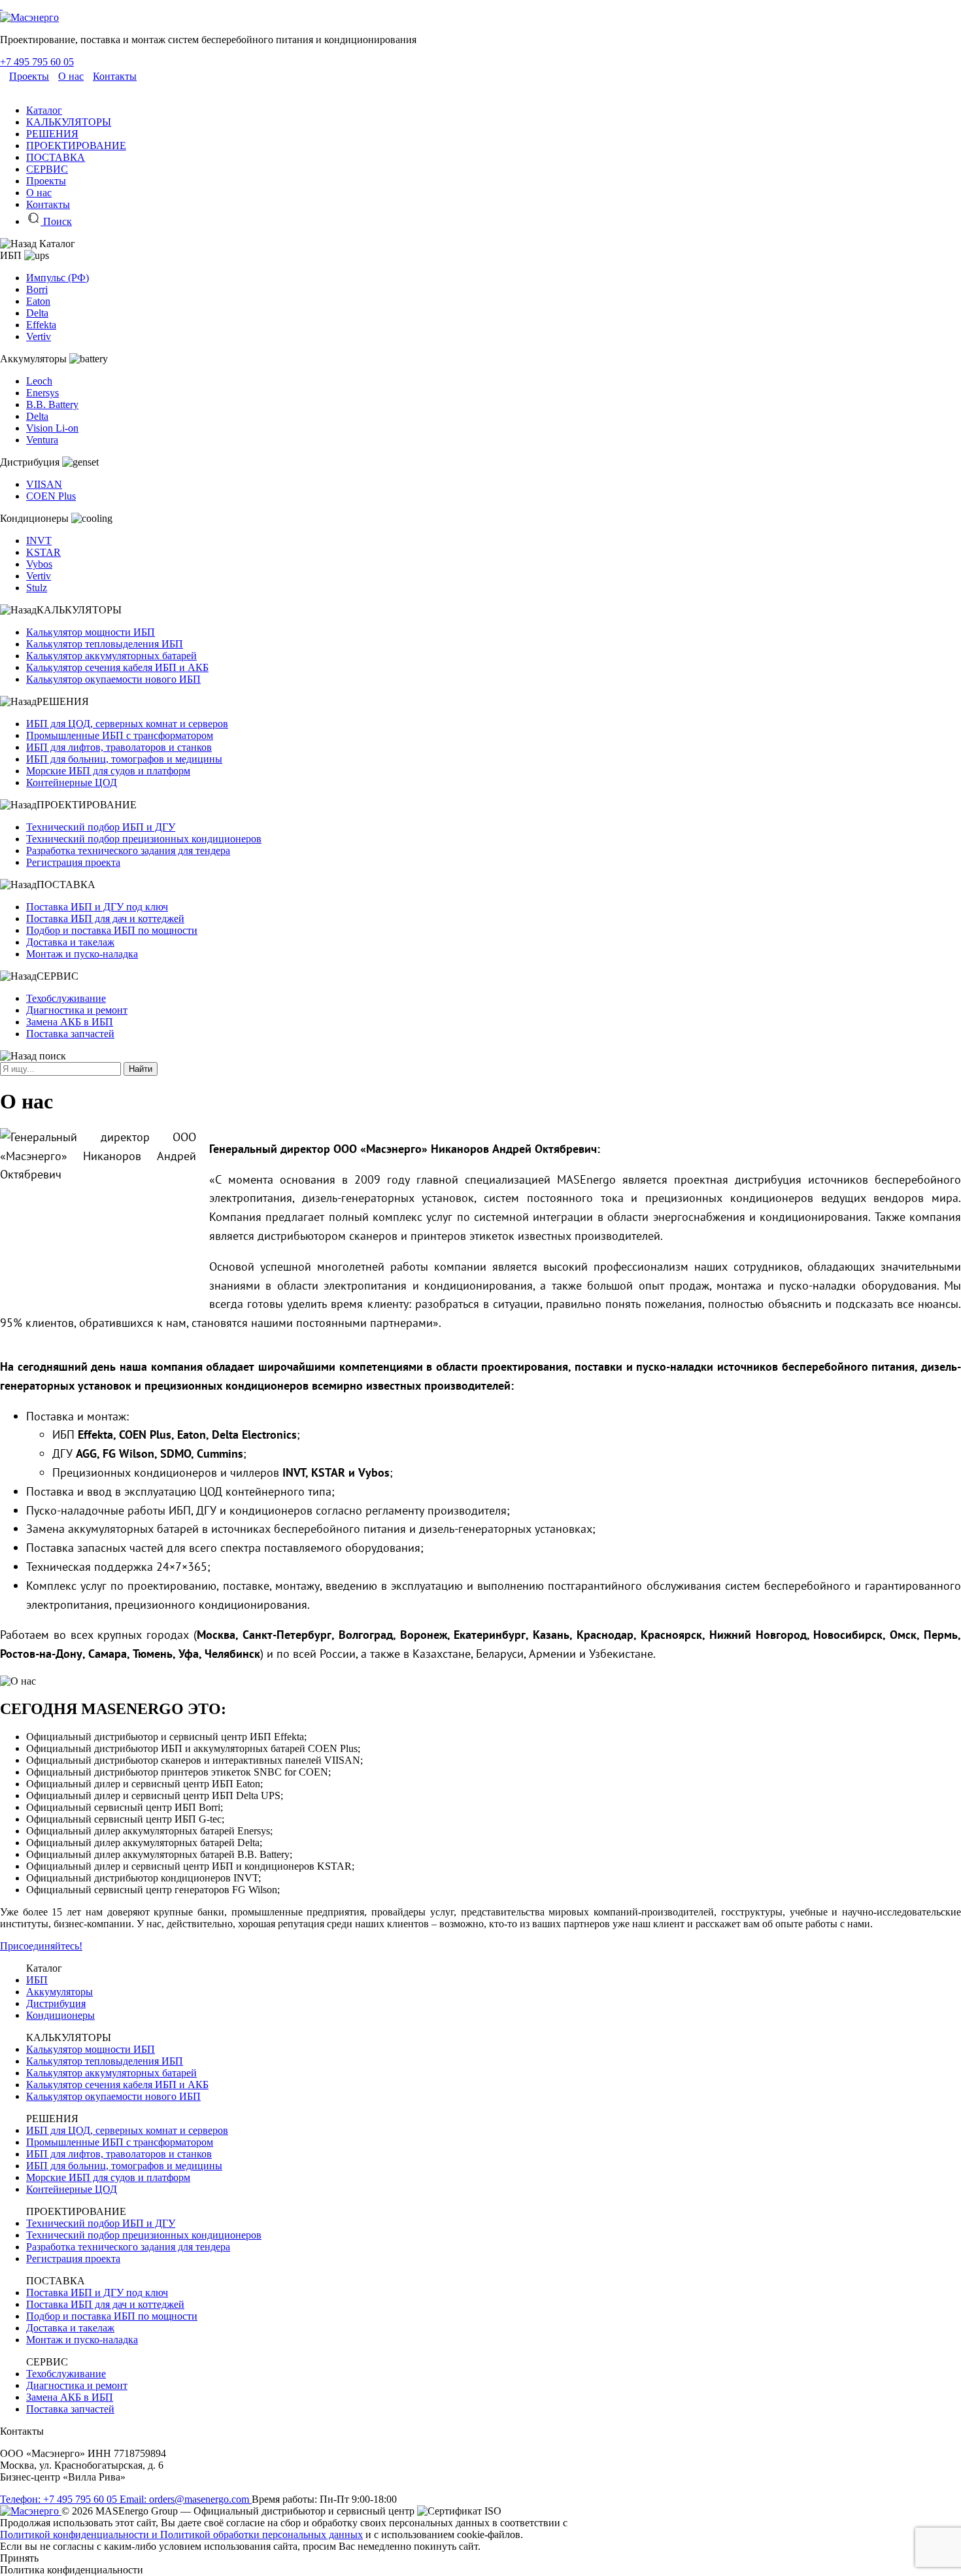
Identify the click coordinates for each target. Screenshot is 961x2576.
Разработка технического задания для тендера (128, 850)
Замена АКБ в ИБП (70, 1022)
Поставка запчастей (70, 1034)
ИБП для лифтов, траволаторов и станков (119, 747)
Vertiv (39, 336)
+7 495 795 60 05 (37, 62)
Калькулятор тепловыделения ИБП (105, 644)
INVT (39, 541)
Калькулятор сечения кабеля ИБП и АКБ (117, 667)
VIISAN (44, 484)
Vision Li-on (52, 428)
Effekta (41, 325)
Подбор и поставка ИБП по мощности (112, 930)
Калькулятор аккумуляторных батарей (111, 656)
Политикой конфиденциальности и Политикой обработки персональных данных (181, 2534)
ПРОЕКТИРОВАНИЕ (76, 146)
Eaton (38, 301)
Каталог (44, 110)
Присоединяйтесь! (41, 1946)
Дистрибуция (56, 2003)
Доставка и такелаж (70, 942)
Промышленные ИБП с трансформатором (120, 735)
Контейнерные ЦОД (72, 782)
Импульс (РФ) (58, 278)
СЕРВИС (47, 169)
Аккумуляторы (59, 1992)
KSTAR (43, 552)
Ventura (42, 440)
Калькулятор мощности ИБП (91, 632)
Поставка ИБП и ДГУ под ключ (97, 907)
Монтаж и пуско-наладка (82, 954)
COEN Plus (51, 496)
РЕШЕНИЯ (52, 134)
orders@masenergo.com (186, 2499)
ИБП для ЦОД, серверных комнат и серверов (127, 724)
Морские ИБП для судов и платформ (108, 771)
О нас (71, 76)
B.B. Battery (52, 404)
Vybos (39, 564)
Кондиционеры (60, 2015)
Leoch (39, 381)
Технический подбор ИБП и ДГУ (101, 827)
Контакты (115, 76)
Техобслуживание (66, 998)
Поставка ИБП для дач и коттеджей (105, 919)
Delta (37, 313)
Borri (37, 289)
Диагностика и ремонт (77, 1010)
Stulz (37, 588)
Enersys (42, 393)
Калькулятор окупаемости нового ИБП (113, 679)
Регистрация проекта (73, 862)
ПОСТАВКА (56, 157)
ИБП (37, 1980)
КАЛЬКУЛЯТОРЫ (69, 122)
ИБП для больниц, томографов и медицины (124, 759)
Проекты (29, 76)
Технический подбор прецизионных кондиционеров (144, 839)
